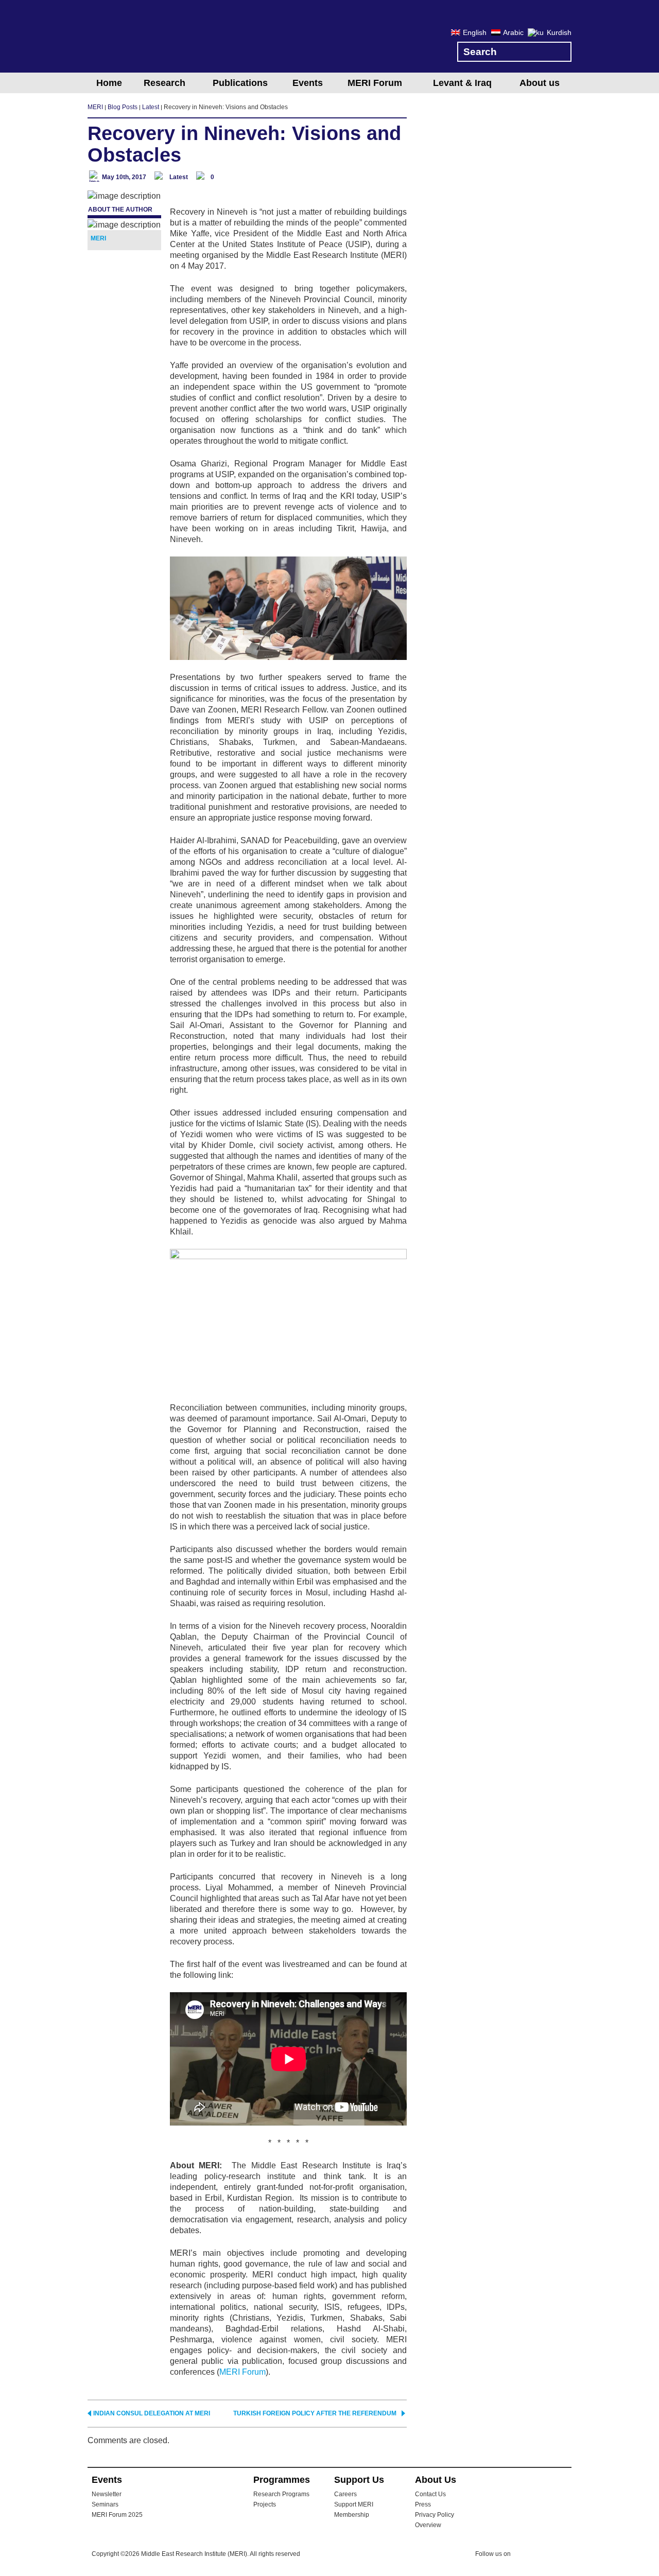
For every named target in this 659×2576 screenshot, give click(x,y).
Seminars (105, 2504)
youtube (565, 2555)
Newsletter (107, 2494)
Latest (179, 177)
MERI (129, 38)
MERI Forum (375, 83)
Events (308, 83)
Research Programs (281, 2494)
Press (423, 2504)
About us (540, 83)
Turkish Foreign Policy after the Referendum (315, 2413)
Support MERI (354, 2504)
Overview (428, 2525)
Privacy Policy (435, 2515)
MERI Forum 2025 (117, 2515)
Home (109, 83)
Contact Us (430, 2494)
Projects (265, 2504)
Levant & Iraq (462, 83)
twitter (524, 2555)
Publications (240, 83)
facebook (544, 2555)
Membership (352, 2515)
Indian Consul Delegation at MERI (152, 2413)
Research (164, 83)
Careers (345, 2494)
